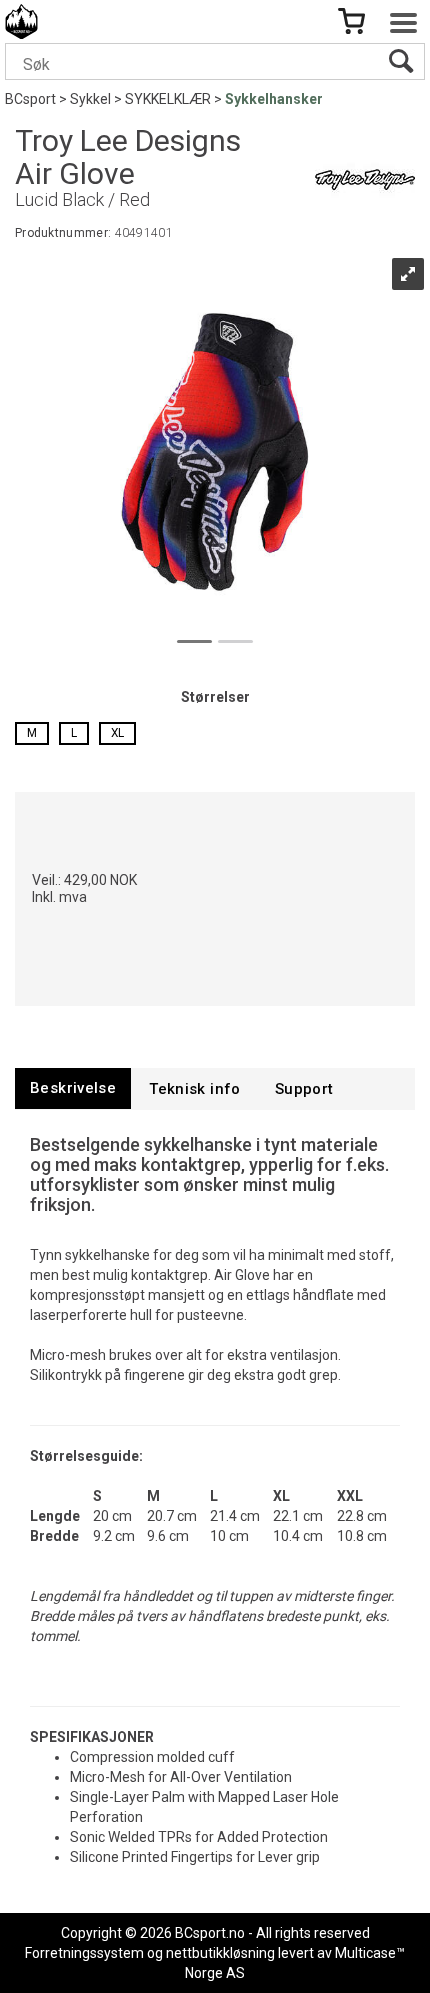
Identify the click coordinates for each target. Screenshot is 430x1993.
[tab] (73, 1088)
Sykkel (90, 99)
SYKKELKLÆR (168, 99)
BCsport (30, 99)
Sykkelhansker (274, 99)
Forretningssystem (84, 1953)
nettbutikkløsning (220, 1953)
